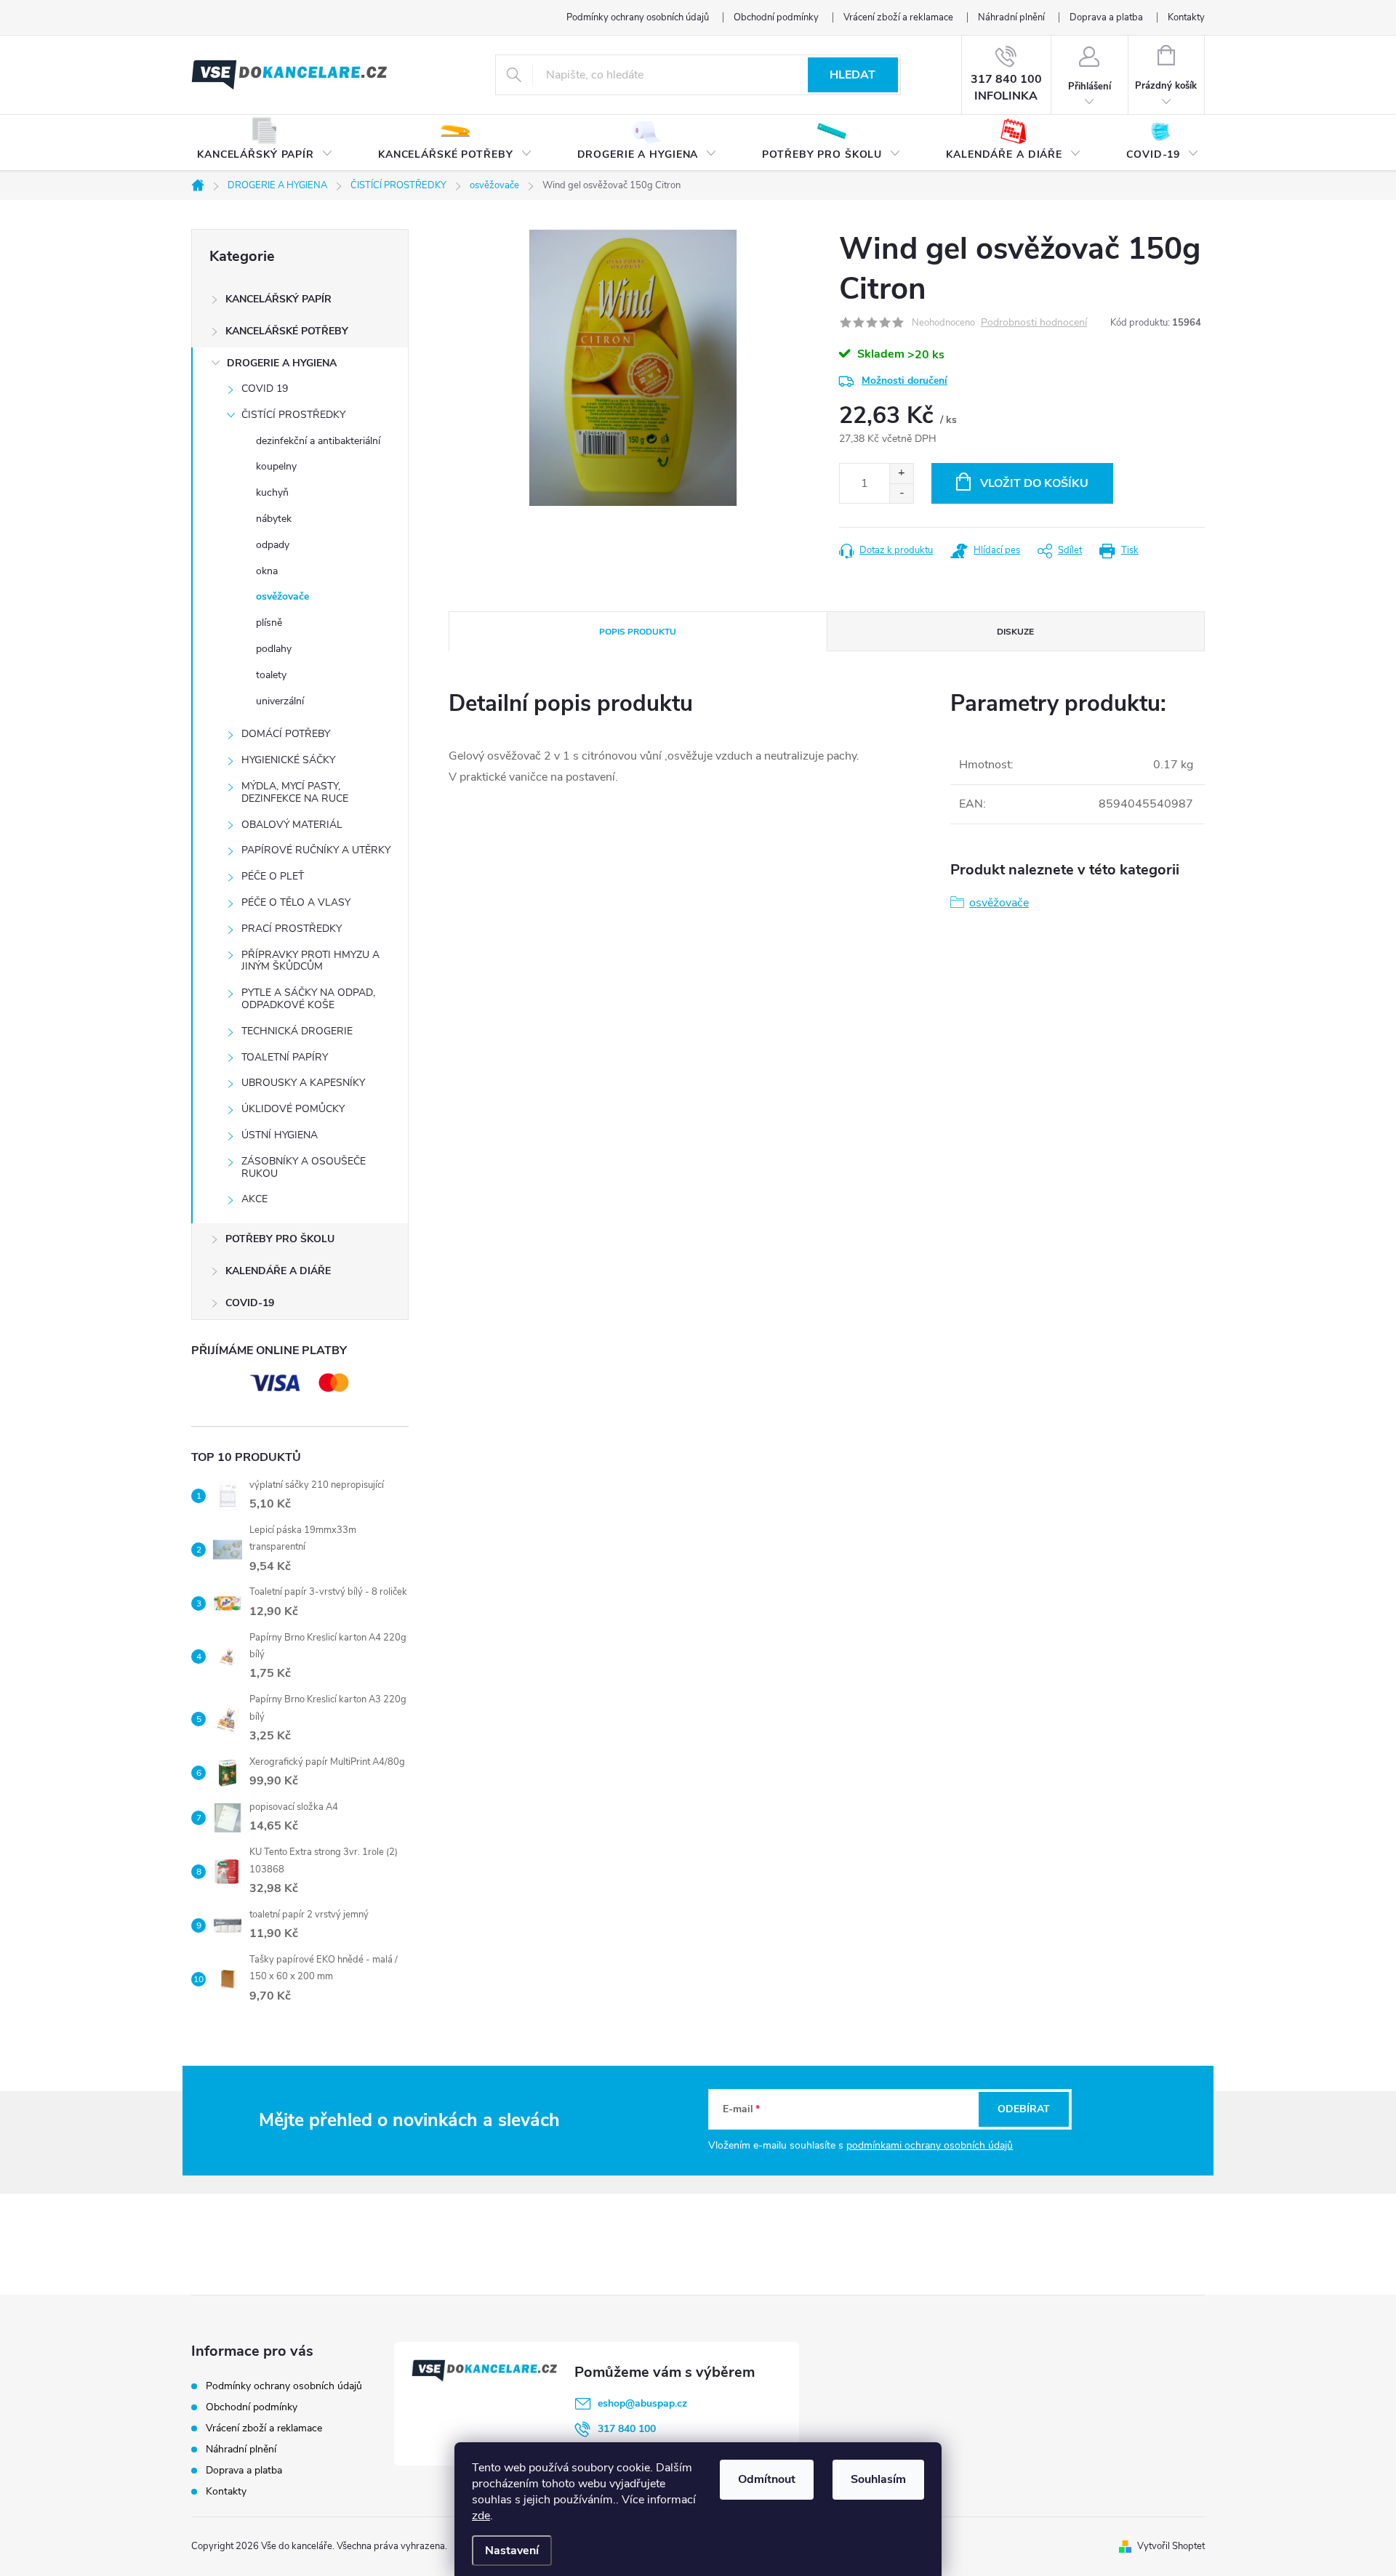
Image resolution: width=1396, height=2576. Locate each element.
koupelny (276, 466)
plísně (269, 623)
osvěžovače (282, 596)
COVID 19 (265, 389)
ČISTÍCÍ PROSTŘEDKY (293, 415)
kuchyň (272, 492)
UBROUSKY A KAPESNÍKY (303, 1083)
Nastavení (512, 2551)
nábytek (274, 519)
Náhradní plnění (1011, 17)
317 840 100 (627, 2429)
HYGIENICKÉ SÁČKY (288, 760)
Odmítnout (767, 2479)
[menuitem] (265, 143)
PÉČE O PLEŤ (273, 876)
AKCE (254, 1199)
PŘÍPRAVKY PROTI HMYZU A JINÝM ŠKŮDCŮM (310, 961)
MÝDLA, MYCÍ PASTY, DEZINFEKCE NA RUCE (295, 792)
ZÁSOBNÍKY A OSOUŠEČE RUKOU (304, 1167)
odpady (273, 545)
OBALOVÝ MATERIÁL (292, 825)
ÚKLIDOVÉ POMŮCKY (293, 1109)
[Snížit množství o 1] (901, 493)
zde (481, 2516)
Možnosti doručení (904, 381)
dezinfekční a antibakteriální (318, 441)
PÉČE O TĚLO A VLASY (296, 902)
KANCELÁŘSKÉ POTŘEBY (287, 331)
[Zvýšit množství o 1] (901, 474)
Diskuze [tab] (1015, 632)
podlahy (274, 649)
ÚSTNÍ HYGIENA (280, 1135)
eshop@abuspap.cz (642, 2403)
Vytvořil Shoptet (1171, 2546)
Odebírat (1024, 2109)
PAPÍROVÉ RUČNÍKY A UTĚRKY (316, 850)
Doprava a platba (1106, 17)
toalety (271, 675)
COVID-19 (250, 1303)
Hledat (853, 75)
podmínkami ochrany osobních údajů (930, 2145)
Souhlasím (878, 2479)
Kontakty (1186, 17)
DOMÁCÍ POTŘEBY (286, 734)
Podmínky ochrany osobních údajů (638, 17)
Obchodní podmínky (776, 17)
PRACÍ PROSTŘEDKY (292, 929)
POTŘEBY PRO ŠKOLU (280, 1239)
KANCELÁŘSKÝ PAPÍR (278, 299)
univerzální (280, 701)
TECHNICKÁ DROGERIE (297, 1031)
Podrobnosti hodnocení (1034, 323)
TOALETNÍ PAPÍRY (285, 1057)
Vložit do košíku (1034, 483)
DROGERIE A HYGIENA (282, 363)
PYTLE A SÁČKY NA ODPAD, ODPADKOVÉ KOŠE (308, 999)
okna (267, 571)
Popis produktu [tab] (638, 632)
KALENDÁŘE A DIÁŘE (278, 1271)
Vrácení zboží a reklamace (898, 17)
